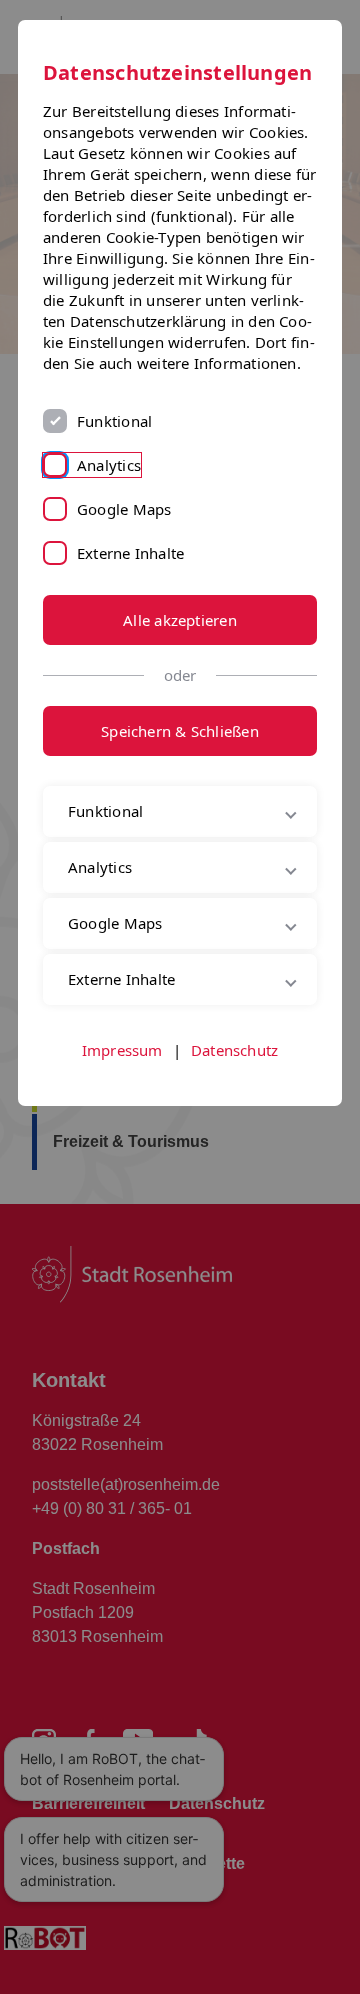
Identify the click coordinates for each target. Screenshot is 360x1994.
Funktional (114, 421)
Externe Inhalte (130, 553)
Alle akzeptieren (180, 620)
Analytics (109, 465)
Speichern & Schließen (180, 731)
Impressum (122, 1118)
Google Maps (124, 509)
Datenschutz (234, 1118)
